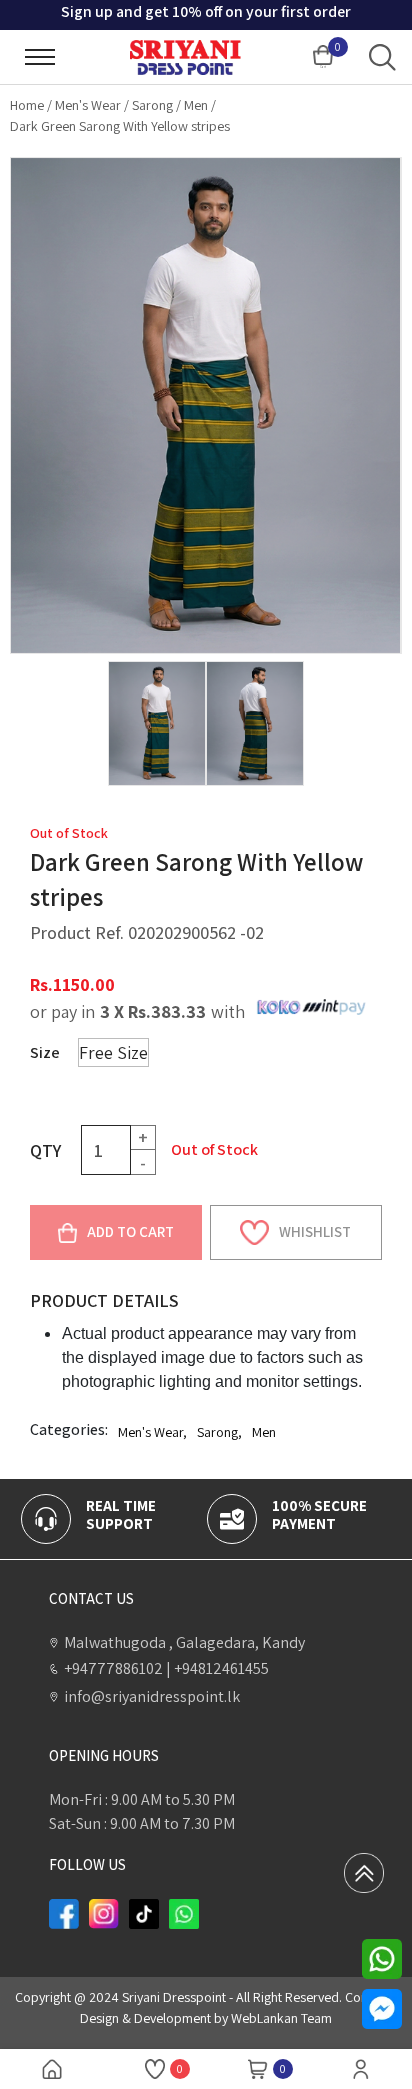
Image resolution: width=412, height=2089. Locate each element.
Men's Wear (88, 105)
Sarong (152, 105)
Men (196, 105)
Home (27, 105)
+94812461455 (217, 1668)
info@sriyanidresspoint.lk (152, 1696)
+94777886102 (113, 1668)
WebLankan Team (281, 2018)
